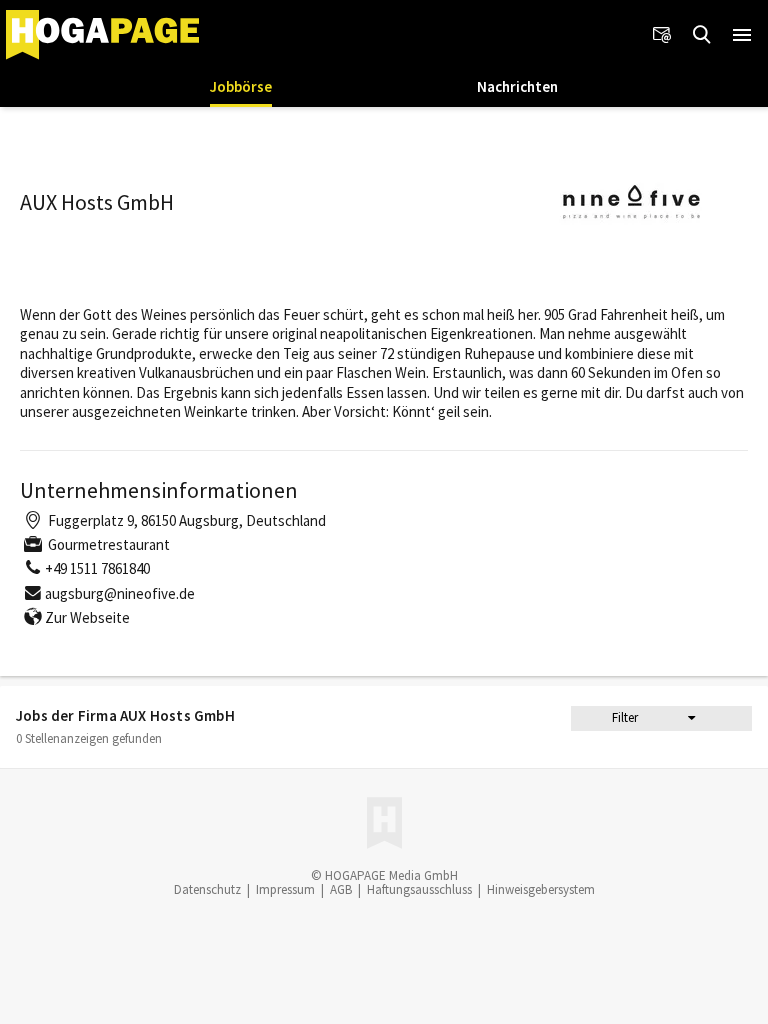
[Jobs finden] (702, 35)
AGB (341, 889)
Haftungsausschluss (419, 889)
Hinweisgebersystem (541, 889)
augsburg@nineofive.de (120, 593)
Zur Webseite (87, 617)
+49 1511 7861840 (97, 568)
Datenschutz (207, 889)
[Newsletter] (662, 35)
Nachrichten (517, 86)
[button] (742, 35)
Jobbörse (241, 86)
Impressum (285, 889)
